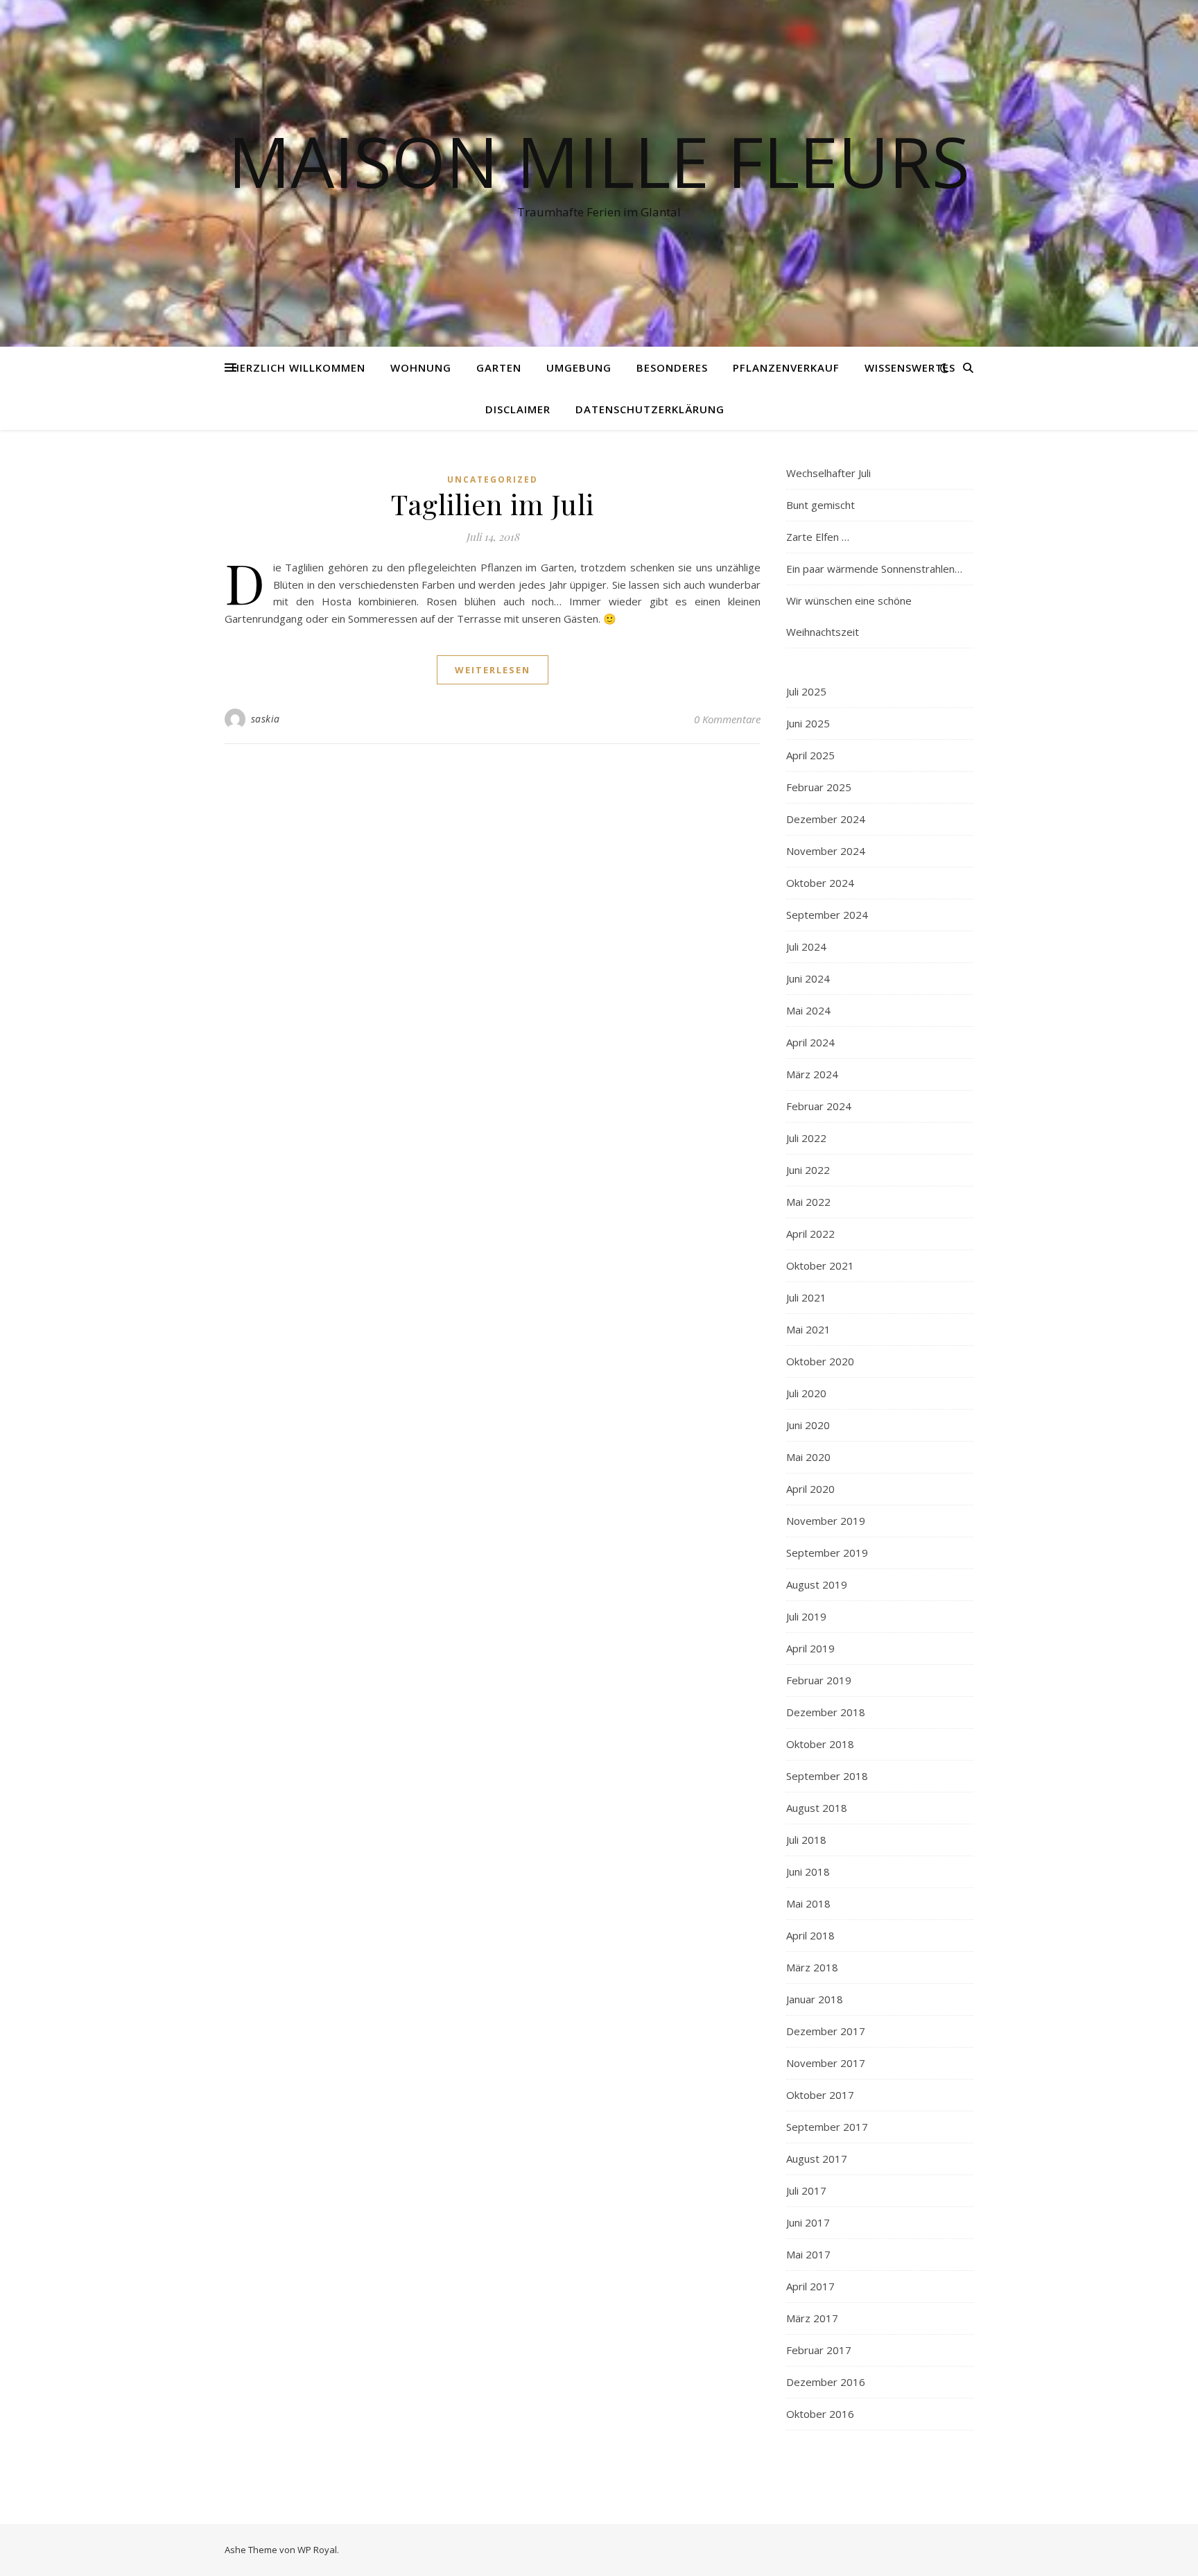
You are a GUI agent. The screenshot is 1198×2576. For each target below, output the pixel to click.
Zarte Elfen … (818, 537)
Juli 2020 (806, 1393)
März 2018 (812, 1967)
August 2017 (817, 2159)
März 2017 (812, 2318)
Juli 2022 (806, 1138)
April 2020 (810, 1489)
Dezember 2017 (826, 2031)
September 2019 (827, 1553)
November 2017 (826, 2063)
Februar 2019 (819, 1680)
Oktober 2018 (820, 1744)
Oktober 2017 (820, 2095)
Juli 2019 (806, 1616)
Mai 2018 (808, 1903)
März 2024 (812, 1074)
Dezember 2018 (826, 1712)
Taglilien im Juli (493, 504)
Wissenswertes (910, 368)
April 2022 (810, 1234)
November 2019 (826, 1521)
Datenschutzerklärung (650, 409)
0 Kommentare (727, 719)
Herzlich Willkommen (298, 368)
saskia (266, 719)
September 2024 (827, 915)
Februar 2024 (819, 1106)
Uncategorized (493, 479)
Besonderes (672, 368)
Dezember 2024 (826, 819)
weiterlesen (493, 670)
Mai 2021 (808, 1329)
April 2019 (810, 1648)
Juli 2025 (806, 691)
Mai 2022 (808, 1202)
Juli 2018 (806, 1840)
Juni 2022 (808, 1170)
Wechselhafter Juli (828, 473)
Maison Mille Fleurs (599, 161)
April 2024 (810, 1042)
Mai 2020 (808, 1457)
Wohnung (421, 368)
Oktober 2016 (820, 2414)
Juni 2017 (808, 2222)
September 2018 (827, 1776)
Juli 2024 (806, 946)
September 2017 (827, 2127)
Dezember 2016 (826, 2382)
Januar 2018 (815, 1999)
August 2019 (817, 1584)
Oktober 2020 (820, 1361)
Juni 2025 (808, 723)
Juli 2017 (806, 2190)
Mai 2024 (808, 1010)
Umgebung (579, 368)
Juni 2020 (808, 1425)
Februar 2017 (819, 2350)
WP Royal (317, 2550)
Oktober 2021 (820, 1265)
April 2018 (810, 1935)
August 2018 (817, 1808)
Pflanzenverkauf (786, 368)
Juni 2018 (808, 1872)
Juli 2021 (806, 1297)
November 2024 (826, 851)
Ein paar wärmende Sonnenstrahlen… (874, 569)
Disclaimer (518, 409)
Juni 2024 (808, 978)
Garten (499, 368)
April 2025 (810, 755)
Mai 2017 (808, 2254)
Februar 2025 (819, 787)
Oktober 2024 (820, 883)
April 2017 (810, 2286)
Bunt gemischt (821, 505)
